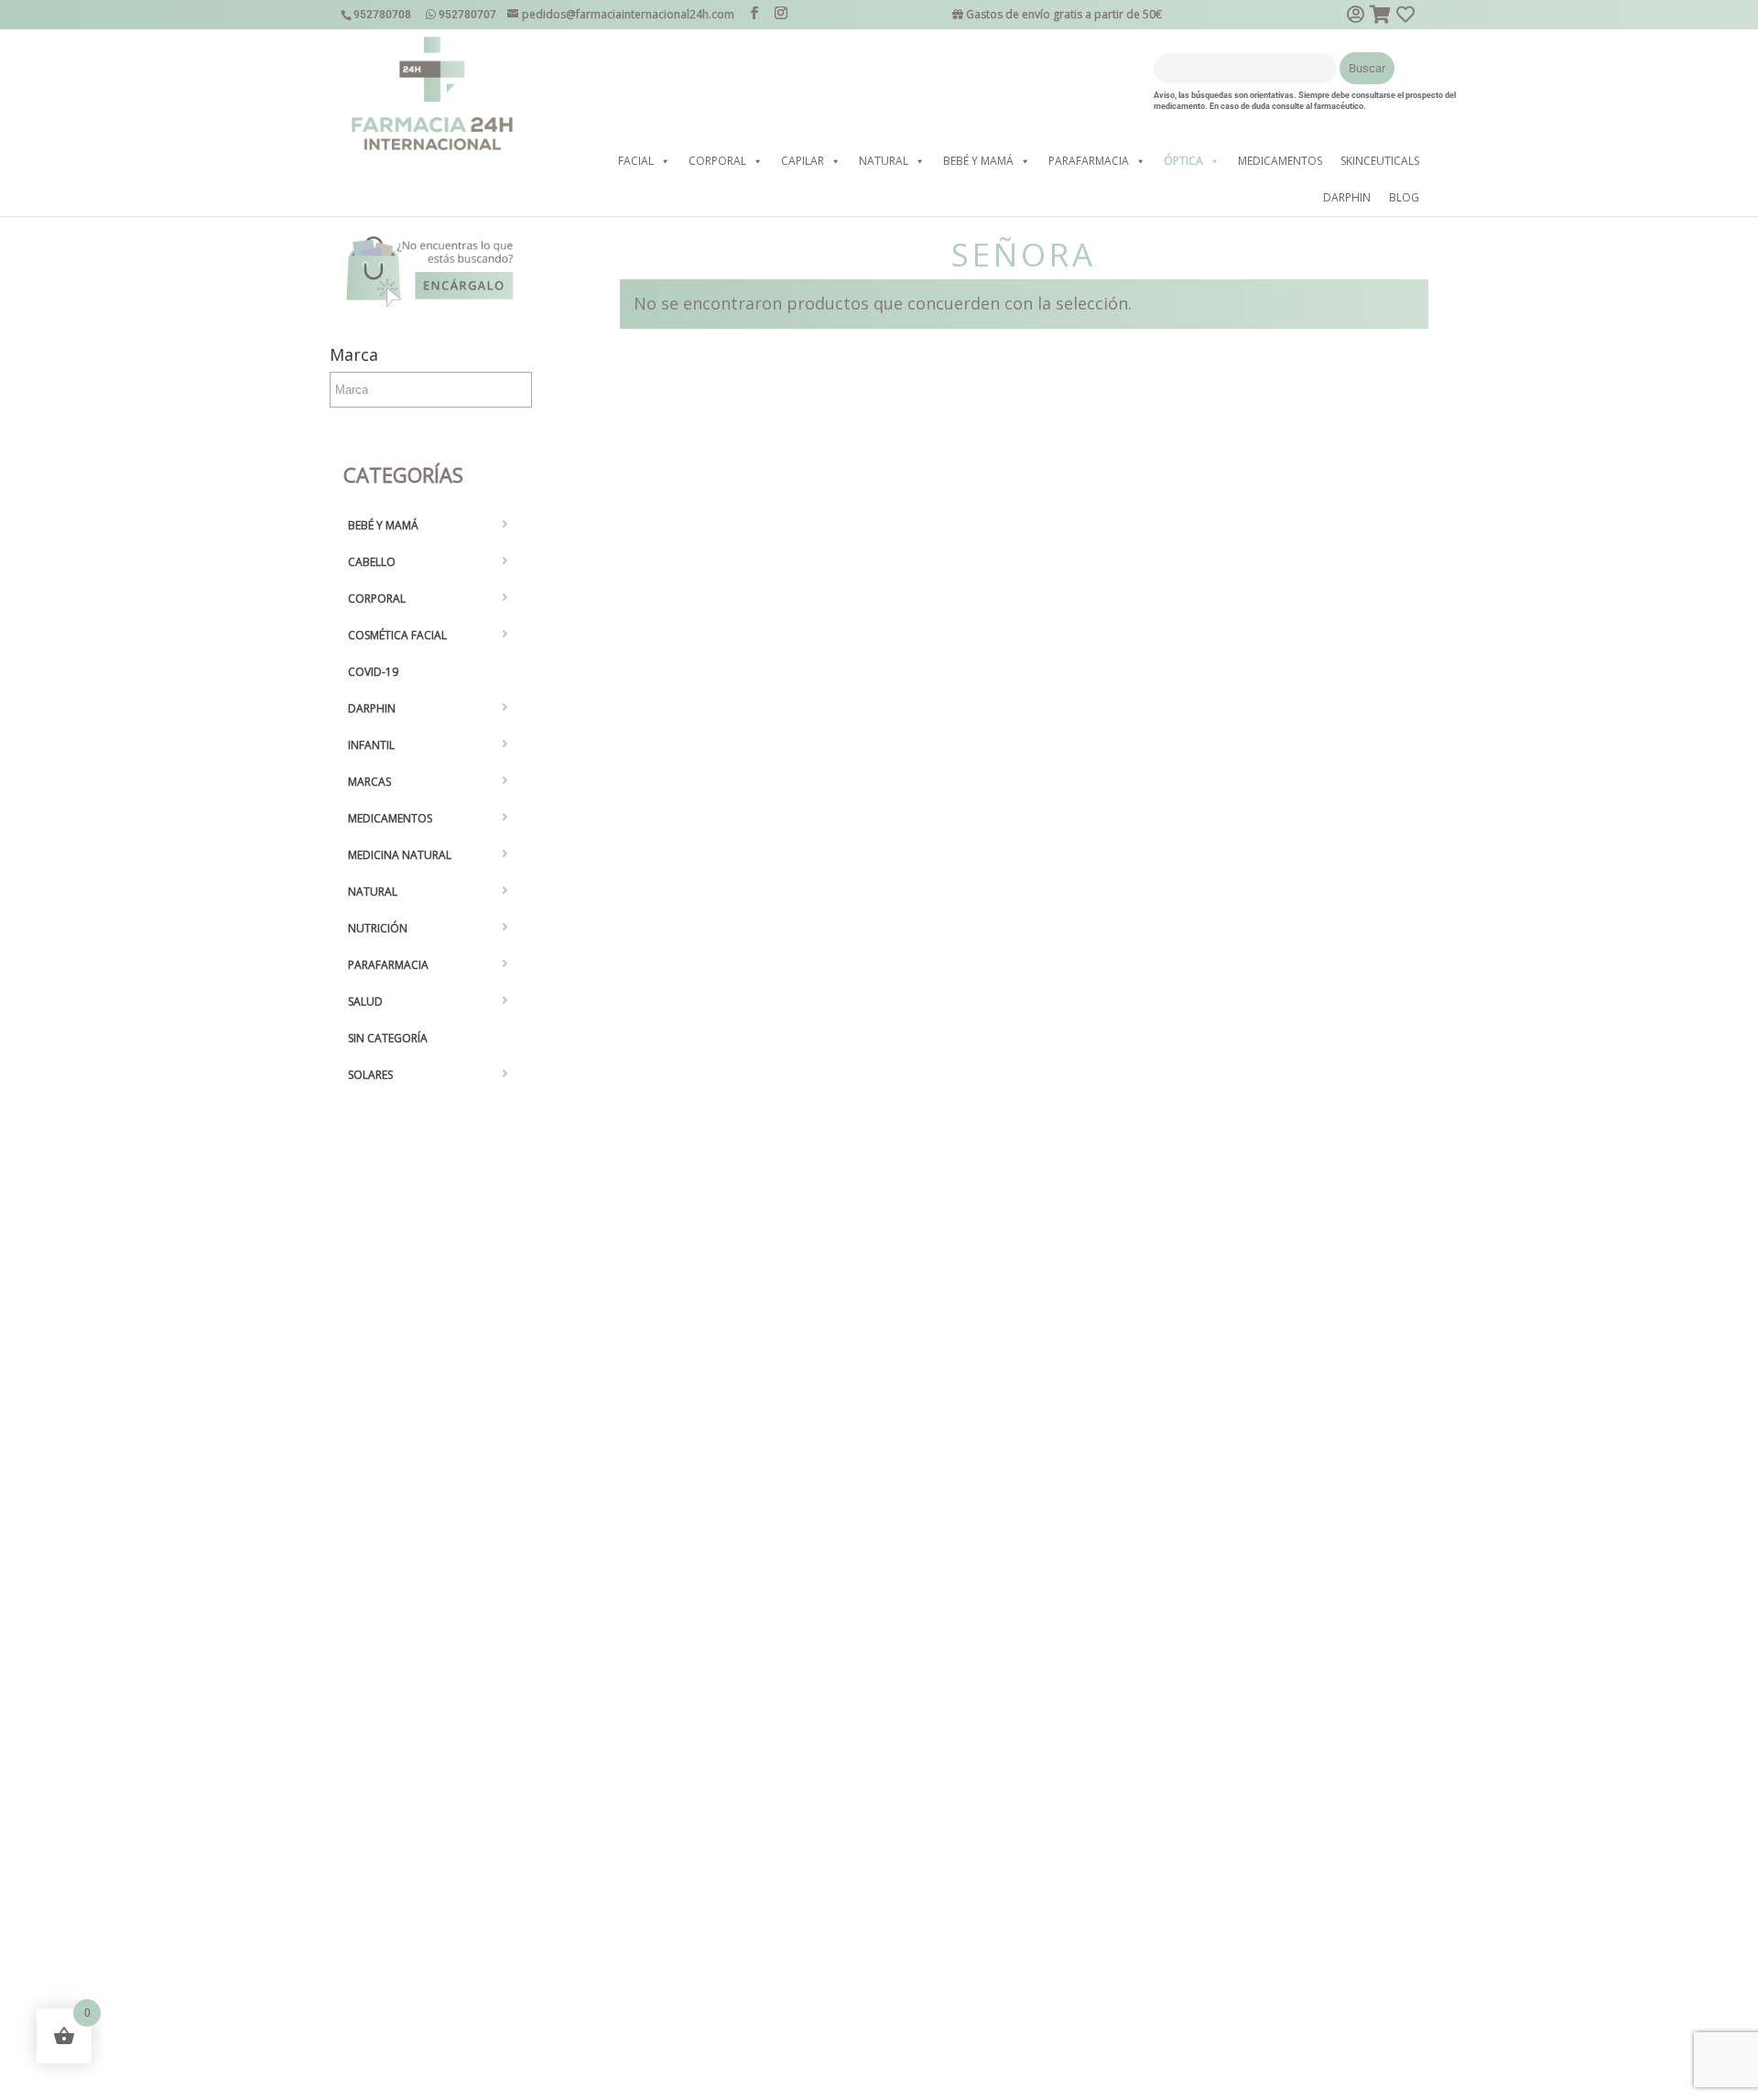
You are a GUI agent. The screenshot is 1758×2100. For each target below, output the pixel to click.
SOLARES (370, 1075)
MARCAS (369, 782)
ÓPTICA (1183, 161)
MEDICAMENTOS (1280, 161)
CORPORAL (717, 161)
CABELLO (372, 562)
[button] (665, 161)
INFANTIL (371, 745)
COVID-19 (373, 672)
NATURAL (884, 161)
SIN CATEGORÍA (388, 1038)
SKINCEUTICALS (1380, 161)
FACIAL (636, 161)
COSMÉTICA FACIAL (397, 635)
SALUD (365, 1001)
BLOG (1404, 197)
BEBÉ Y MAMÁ (978, 161)
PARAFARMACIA (1089, 161)
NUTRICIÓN (378, 928)
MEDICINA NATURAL (400, 855)
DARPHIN (1347, 197)
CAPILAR (803, 161)
